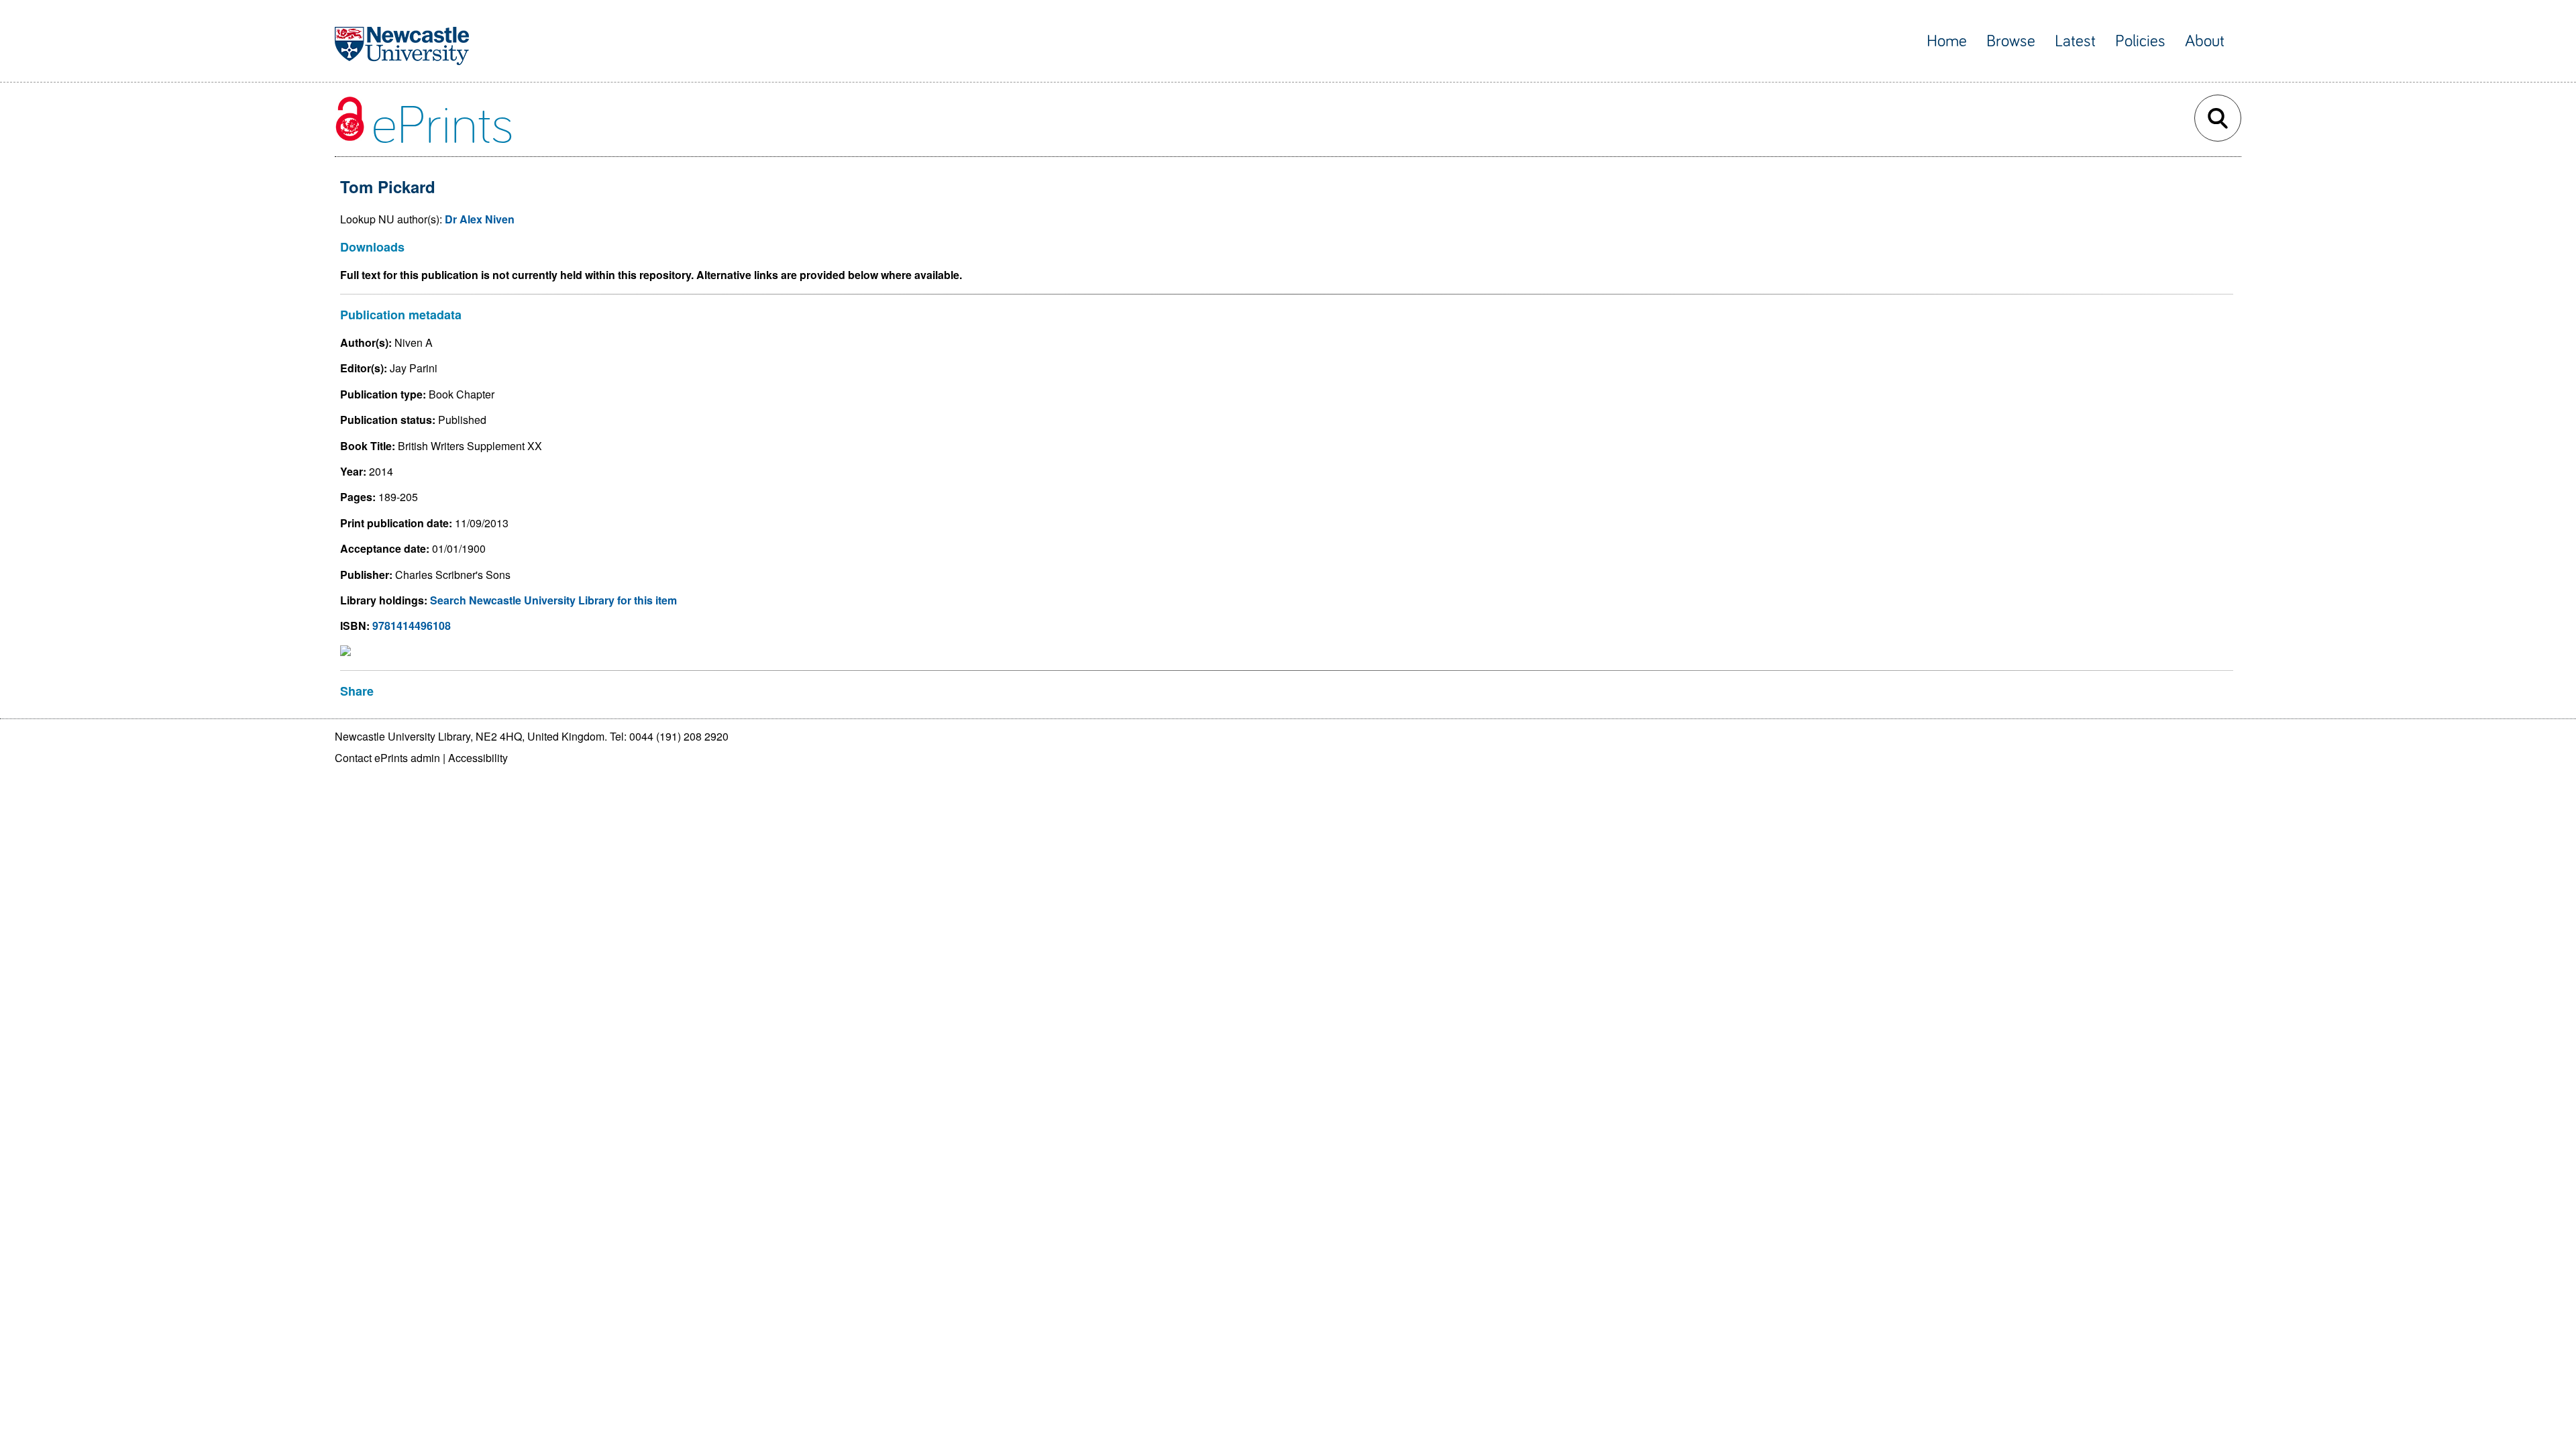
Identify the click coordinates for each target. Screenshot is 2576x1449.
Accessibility (478, 758)
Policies (2140, 41)
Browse (2011, 41)
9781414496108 (412, 626)
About (2205, 41)
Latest (2075, 41)
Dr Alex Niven (480, 219)
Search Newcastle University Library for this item (553, 600)
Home (1947, 41)
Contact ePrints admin (387, 758)
